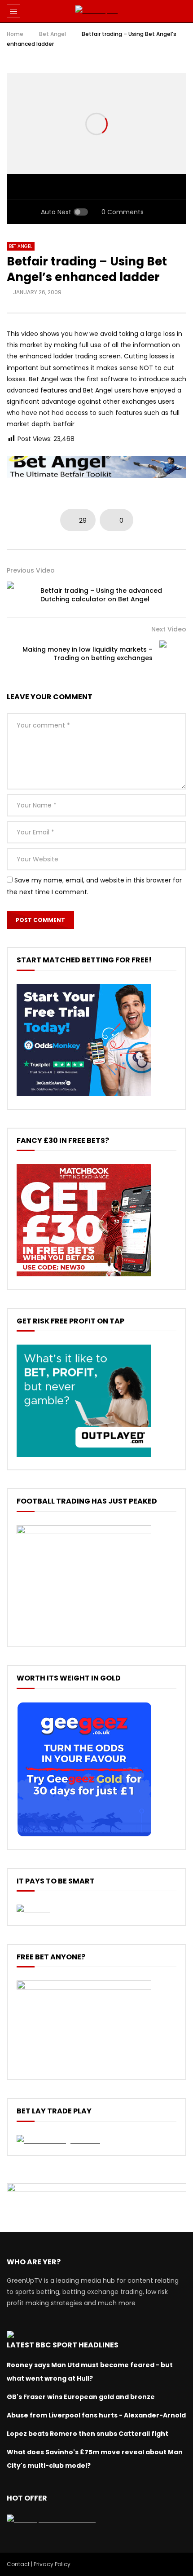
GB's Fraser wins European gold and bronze (81, 2397)
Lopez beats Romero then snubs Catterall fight (88, 2434)
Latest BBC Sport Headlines (63, 2345)
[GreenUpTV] (97, 11)
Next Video (169, 629)
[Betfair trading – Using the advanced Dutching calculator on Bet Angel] (20, 595)
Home (15, 34)
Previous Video (31, 570)
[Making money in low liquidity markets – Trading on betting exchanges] (173, 654)
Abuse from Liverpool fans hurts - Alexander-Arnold (96, 2415)
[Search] (182, 11)
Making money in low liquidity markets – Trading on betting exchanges (88, 654)
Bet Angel (53, 34)
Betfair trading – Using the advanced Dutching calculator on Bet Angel (101, 595)
